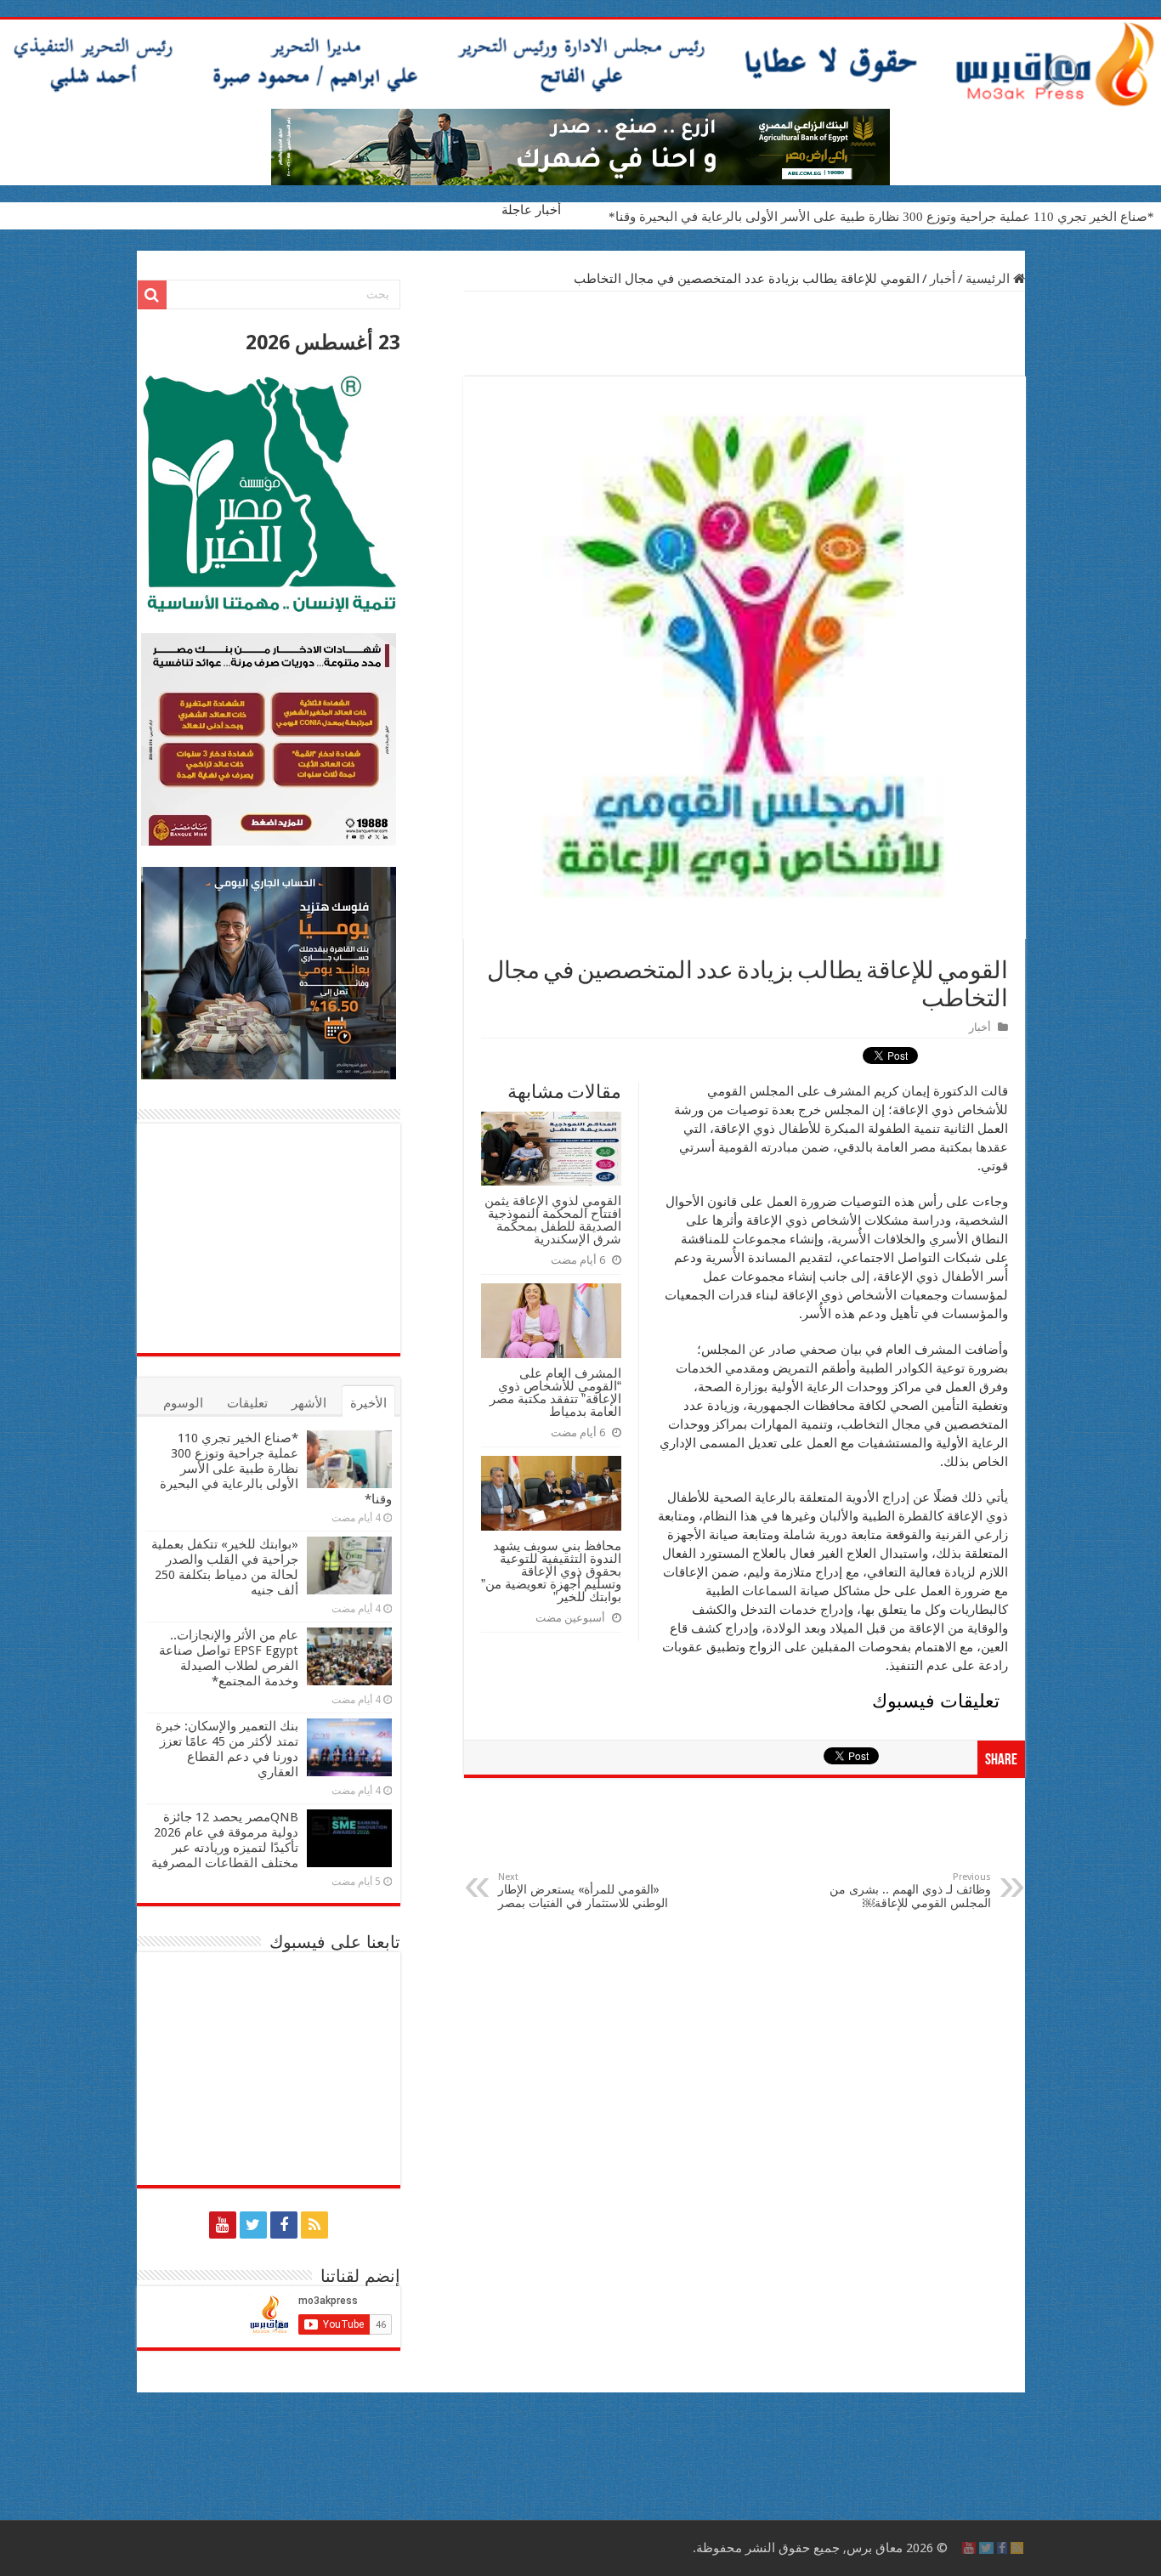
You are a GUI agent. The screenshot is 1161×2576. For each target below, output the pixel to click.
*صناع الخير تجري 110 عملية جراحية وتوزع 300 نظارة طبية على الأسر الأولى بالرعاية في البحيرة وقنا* (881, 217)
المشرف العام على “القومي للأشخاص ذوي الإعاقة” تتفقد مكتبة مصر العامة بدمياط (555, 1392)
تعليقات (247, 1403)
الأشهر (309, 1403)
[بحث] (152, 295)
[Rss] (314, 2225)
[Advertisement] (745, 334)
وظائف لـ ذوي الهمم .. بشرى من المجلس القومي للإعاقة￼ (910, 1891)
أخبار (943, 279)
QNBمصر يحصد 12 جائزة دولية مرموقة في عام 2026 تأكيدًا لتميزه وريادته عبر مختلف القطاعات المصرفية (225, 1840)
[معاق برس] (580, 64)
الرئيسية (989, 279)
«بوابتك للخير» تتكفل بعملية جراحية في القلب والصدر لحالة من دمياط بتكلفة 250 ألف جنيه (225, 1567)
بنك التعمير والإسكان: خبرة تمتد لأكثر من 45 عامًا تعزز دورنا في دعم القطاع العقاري (227, 1749)
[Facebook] (284, 2225)
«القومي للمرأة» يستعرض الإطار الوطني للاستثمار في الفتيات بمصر (583, 1891)
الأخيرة (368, 1403)
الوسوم (183, 1403)
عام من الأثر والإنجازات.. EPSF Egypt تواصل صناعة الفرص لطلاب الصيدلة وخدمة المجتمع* (229, 1658)
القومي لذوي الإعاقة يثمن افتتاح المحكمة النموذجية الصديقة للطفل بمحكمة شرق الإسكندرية (553, 1220)
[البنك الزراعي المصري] (580, 146)
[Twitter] (253, 2225)
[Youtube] (223, 2225)
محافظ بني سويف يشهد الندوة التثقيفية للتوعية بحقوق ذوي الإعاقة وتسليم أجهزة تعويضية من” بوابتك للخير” (551, 1571)
